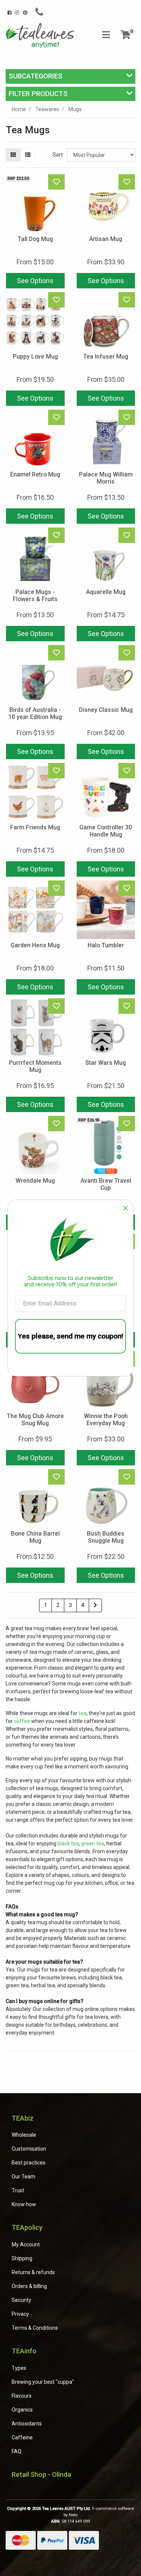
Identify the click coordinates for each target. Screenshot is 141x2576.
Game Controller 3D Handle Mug (106, 831)
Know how (24, 2204)
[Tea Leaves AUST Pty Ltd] (41, 35)
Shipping (22, 2258)
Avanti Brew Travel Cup (106, 1184)
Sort (58, 155)
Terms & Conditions (35, 2328)
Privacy (20, 2314)
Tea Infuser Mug (106, 356)
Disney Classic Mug (106, 710)
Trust (18, 2190)
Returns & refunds (33, 2272)
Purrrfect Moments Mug (35, 1066)
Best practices (29, 2163)
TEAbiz (23, 2118)
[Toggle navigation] (106, 35)
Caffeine (22, 2437)
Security (21, 2300)
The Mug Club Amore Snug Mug (35, 1420)
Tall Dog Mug (35, 239)
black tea (68, 1843)
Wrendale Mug (35, 1181)
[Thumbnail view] (13, 155)
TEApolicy (27, 2227)
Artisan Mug (106, 239)
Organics (22, 2410)
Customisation (29, 2149)
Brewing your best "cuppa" (43, 2382)
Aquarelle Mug (106, 592)
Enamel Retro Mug (35, 474)
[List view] (28, 155)
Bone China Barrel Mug (35, 1537)
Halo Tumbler (106, 945)
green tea (93, 1843)
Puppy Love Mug (35, 356)
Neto (73, 2515)
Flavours (22, 2396)
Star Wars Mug (106, 1063)
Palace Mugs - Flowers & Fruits (35, 595)
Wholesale (24, 2135)
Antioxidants (27, 2424)
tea (83, 1713)
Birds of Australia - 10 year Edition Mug (35, 713)
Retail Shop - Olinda (41, 2474)
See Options (35, 281)
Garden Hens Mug (35, 945)
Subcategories (36, 76)
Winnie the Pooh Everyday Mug (106, 1420)
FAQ (17, 2451)
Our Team (23, 2177)
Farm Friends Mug (35, 827)
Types (19, 2368)
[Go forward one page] (95, 1605)
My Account (26, 2244)
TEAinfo (24, 2351)
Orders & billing (29, 2286)
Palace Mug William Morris (106, 478)
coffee (22, 1721)
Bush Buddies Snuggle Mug (106, 1537)
